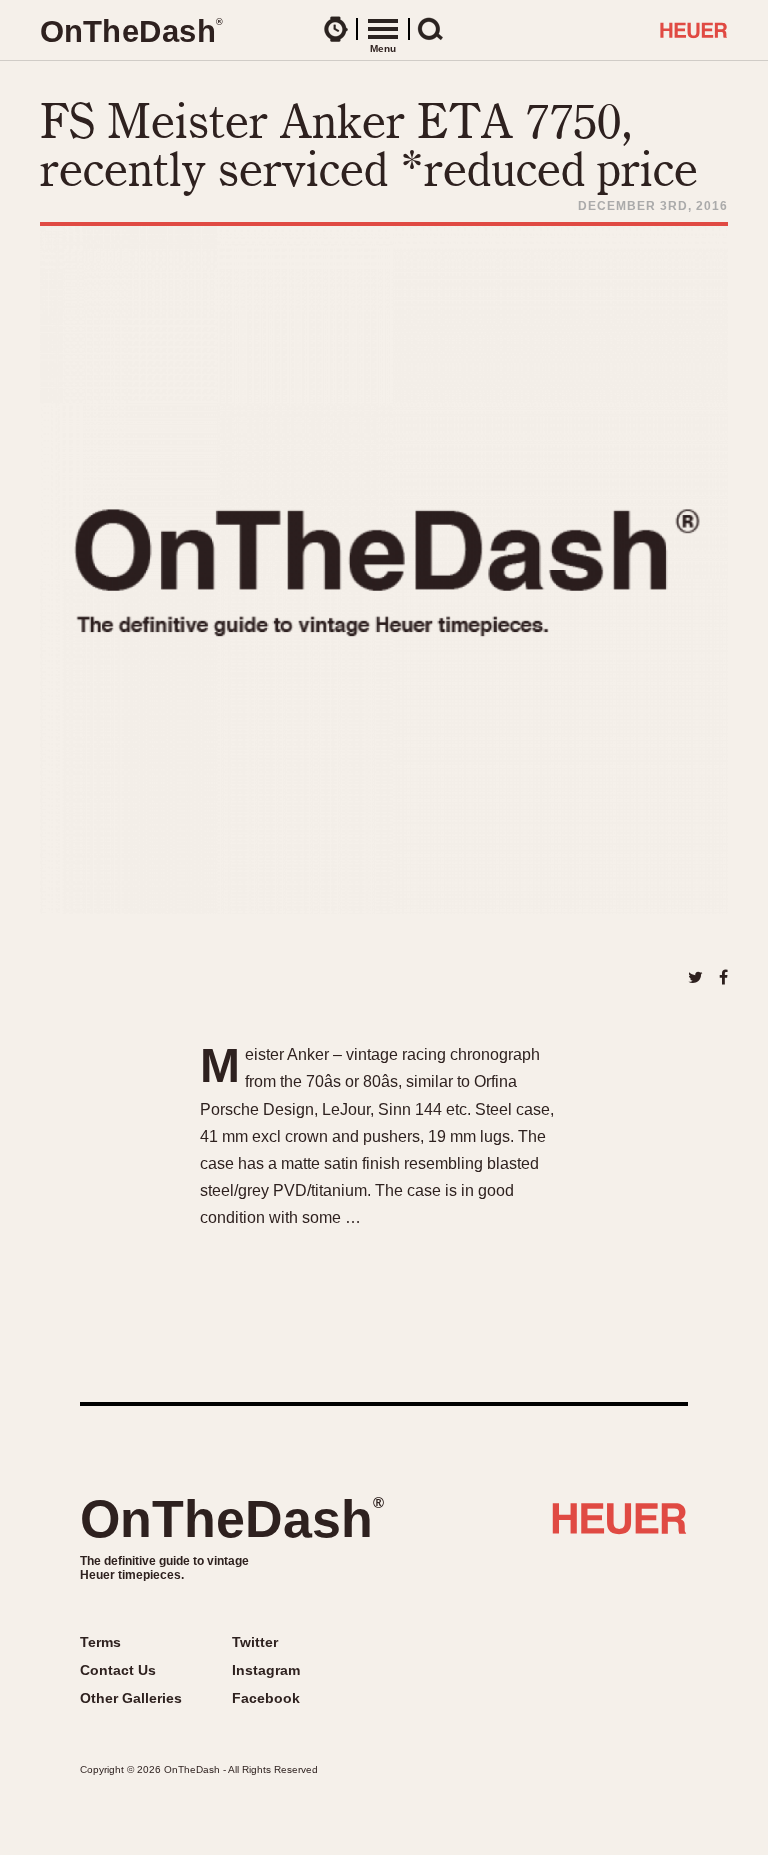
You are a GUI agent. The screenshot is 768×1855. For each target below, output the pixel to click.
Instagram (266, 1670)
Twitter (255, 1642)
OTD (131, 31)
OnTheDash (232, 1519)
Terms (100, 1642)
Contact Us (118, 1670)
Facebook (266, 1698)
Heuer (619, 1526)
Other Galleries (131, 1698)
